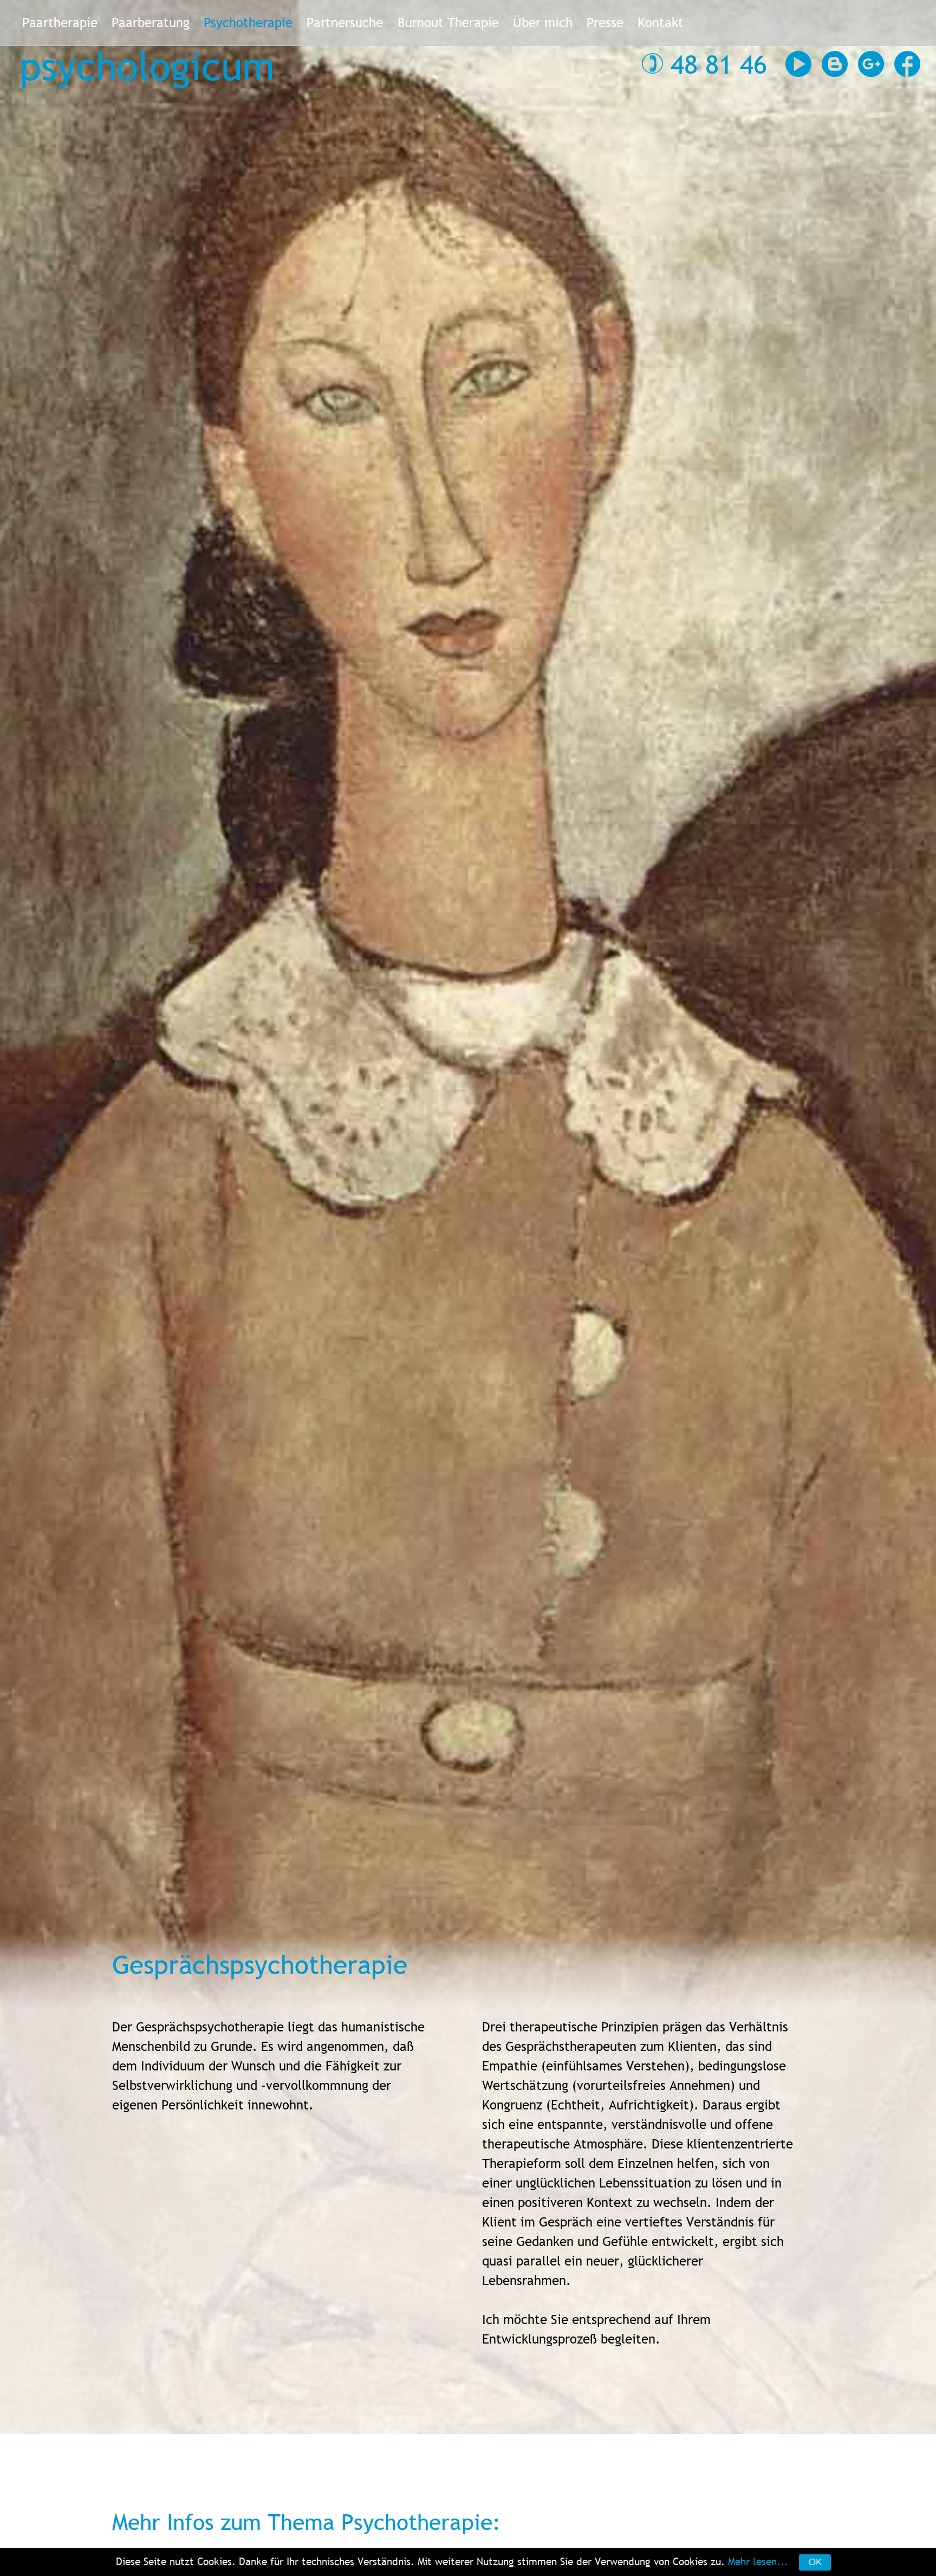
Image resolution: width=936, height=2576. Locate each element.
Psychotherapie (248, 22)
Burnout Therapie (448, 22)
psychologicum (147, 66)
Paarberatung (151, 22)
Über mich (543, 22)
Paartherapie (60, 22)
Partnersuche (345, 22)
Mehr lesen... (758, 2561)
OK (815, 2562)
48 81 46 (719, 64)
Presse (605, 22)
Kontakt (661, 22)
